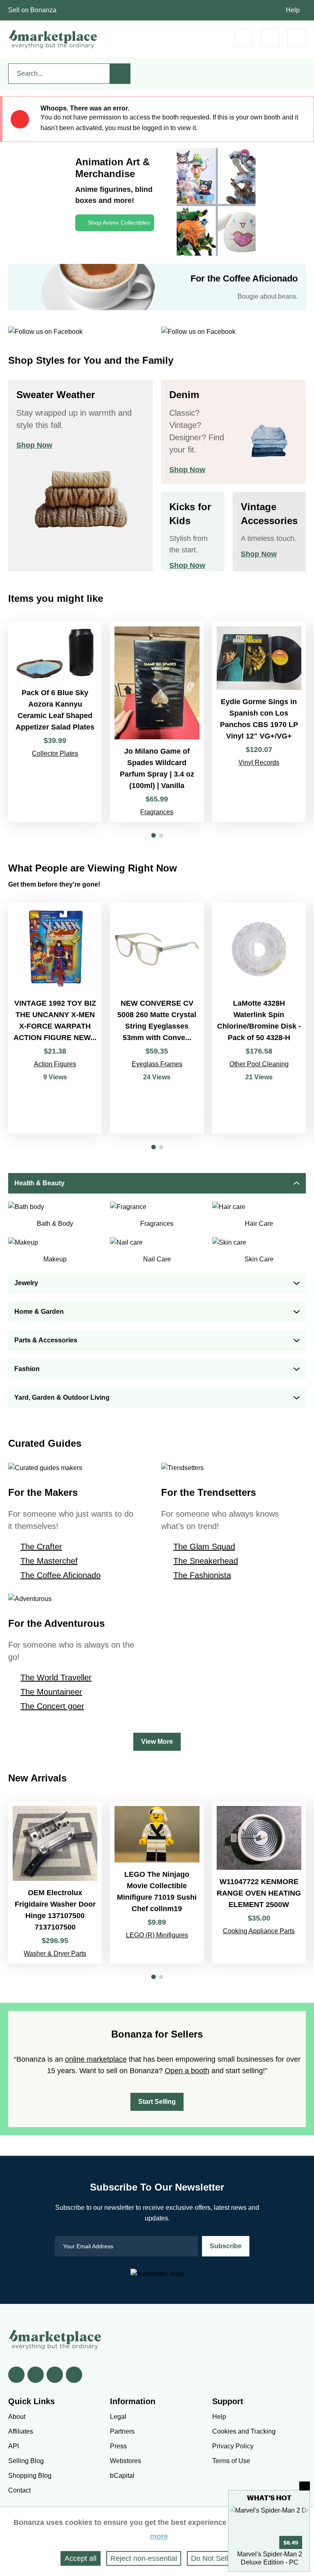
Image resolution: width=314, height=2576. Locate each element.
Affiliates (21, 2431)
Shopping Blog (30, 2476)
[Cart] (243, 38)
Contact (19, 2490)
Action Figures (55, 1064)
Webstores (126, 2461)
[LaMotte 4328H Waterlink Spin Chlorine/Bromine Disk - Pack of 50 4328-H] (259, 1018)
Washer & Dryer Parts (55, 1953)
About (17, 2417)
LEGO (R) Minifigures (157, 1935)
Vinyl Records (259, 762)
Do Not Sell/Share (220, 2558)
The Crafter (41, 1547)
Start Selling (157, 2102)
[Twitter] (36, 2375)
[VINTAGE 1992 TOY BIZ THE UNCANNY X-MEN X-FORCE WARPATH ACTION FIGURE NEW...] (55, 1018)
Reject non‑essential (144, 2558)
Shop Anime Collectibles (119, 223)
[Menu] (297, 38)
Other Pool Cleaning (259, 1064)
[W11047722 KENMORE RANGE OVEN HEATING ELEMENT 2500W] (259, 1882)
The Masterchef (49, 1561)
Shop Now (34, 445)
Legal (118, 2417)
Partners (122, 2431)
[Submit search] (120, 74)
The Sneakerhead (206, 1561)
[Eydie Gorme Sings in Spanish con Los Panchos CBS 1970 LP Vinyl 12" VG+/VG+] (259, 722)
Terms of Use (231, 2461)
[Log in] (270, 38)
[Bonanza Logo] (53, 39)
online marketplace (96, 2059)
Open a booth (187, 2071)
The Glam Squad (204, 1547)
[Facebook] (16, 2375)
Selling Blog (26, 2461)
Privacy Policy (233, 2446)
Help (293, 10)
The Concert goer (52, 1706)
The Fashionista (202, 1575)
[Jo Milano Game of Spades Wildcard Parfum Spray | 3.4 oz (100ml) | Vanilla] (157, 722)
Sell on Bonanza (32, 10)
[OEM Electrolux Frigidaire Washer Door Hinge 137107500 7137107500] (55, 1882)
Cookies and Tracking (244, 2431)
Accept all (81, 2558)
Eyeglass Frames (157, 1064)
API (13, 2446)
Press (118, 2446)
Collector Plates (55, 753)
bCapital (122, 2476)
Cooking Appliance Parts (259, 1931)
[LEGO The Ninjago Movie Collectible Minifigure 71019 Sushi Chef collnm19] (157, 1882)
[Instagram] (74, 2375)
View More (157, 1742)
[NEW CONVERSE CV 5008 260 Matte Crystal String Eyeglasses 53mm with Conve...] (157, 1018)
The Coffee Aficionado (61, 1575)
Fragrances (157, 812)
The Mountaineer (51, 1692)
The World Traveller (56, 1678)
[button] (154, 835)
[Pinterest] (55, 2375)
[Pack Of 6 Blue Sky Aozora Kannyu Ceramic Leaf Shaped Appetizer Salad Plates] (55, 722)
